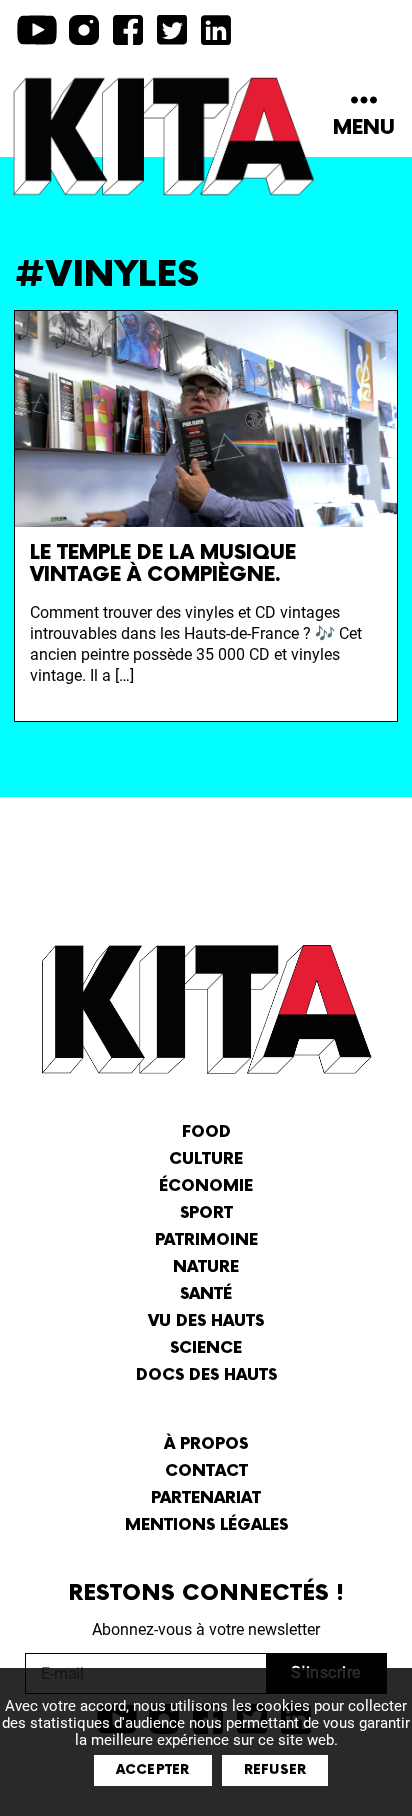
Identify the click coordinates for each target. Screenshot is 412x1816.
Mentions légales (206, 1525)
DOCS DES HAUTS (206, 1375)
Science (206, 1348)
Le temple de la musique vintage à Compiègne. (163, 564)
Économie (206, 1186)
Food (206, 1132)
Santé (206, 1294)
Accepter (153, 1770)
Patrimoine (206, 1240)
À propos (206, 1444)
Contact (206, 1471)
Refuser (275, 1770)
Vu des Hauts (206, 1321)
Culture (206, 1159)
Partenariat (206, 1498)
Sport (206, 1213)
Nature (206, 1267)
